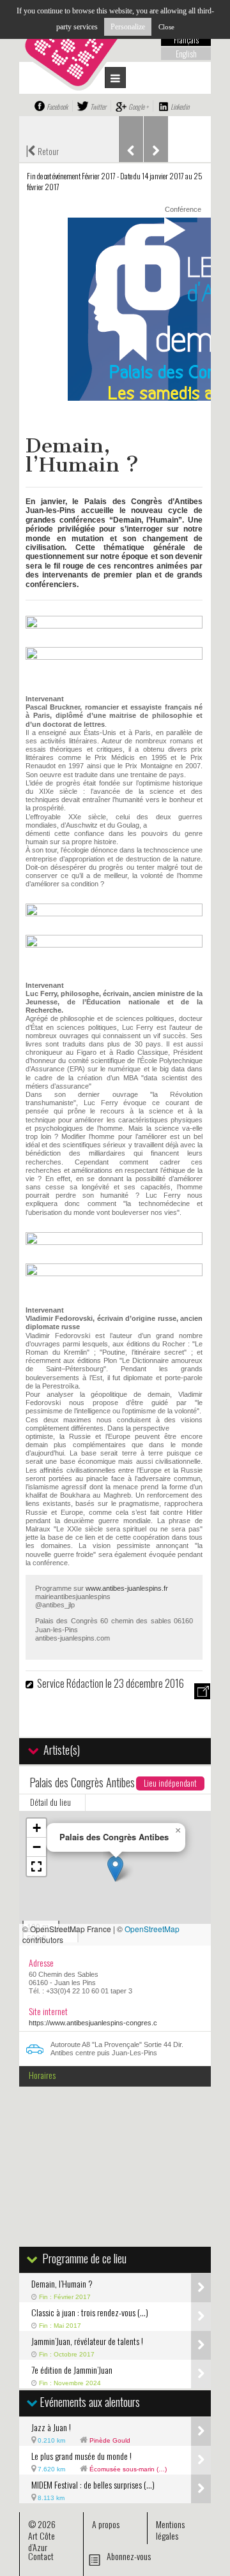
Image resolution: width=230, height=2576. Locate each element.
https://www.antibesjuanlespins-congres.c (93, 2023)
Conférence (183, 209)
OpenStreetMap (152, 1929)
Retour (42, 150)
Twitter (98, 107)
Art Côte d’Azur (42, 2541)
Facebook (57, 107)
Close (166, 27)
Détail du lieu (50, 1802)
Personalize (128, 27)
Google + (138, 107)
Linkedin (180, 107)
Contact (41, 2556)
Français (186, 40)
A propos (106, 2524)
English (186, 54)
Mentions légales (170, 2530)
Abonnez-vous (129, 2556)
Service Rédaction (70, 1683)
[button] (115, 1869)
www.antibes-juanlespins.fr (127, 1588)
